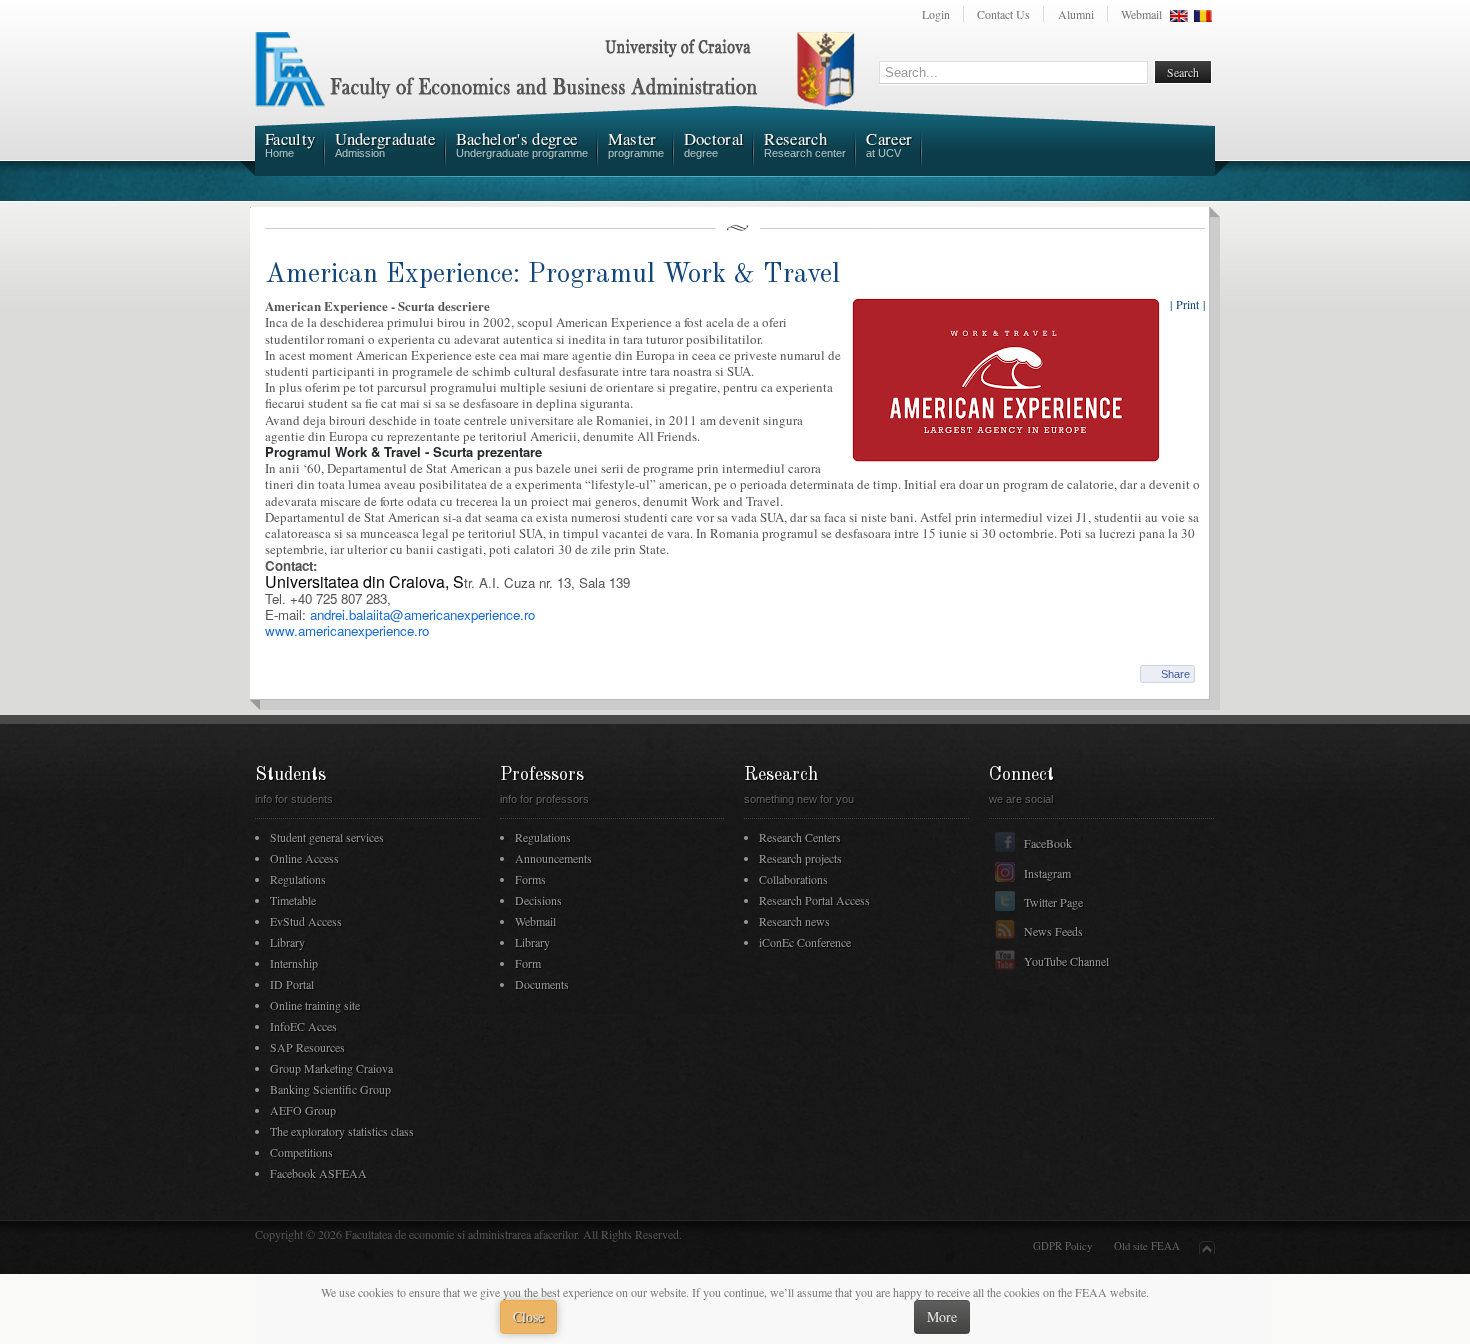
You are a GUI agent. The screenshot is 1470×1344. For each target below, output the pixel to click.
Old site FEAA (1147, 1246)
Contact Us (1003, 14)
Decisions (538, 900)
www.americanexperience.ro (347, 630)
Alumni (1076, 14)
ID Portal (292, 984)
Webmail (1141, 14)
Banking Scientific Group (330, 1089)
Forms (530, 879)
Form (528, 963)
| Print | (1187, 304)
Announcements (553, 858)
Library (287, 942)
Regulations (298, 879)
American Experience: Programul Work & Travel (552, 274)
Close (528, 1316)
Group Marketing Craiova (331, 1068)
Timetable (293, 900)
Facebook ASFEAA (318, 1173)
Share (1175, 674)
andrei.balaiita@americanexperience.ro (422, 614)
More (942, 1316)
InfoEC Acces (303, 1026)
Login (936, 14)
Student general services (327, 837)
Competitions (301, 1152)
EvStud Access (306, 921)
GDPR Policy (1062, 1246)
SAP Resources (307, 1047)
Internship (294, 963)
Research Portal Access (814, 900)
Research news (794, 921)
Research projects (800, 858)
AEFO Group (303, 1110)
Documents (542, 984)
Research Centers (800, 837)
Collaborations (793, 879)
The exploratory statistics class (342, 1131)
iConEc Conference (805, 942)
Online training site (315, 1005)
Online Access (304, 858)
